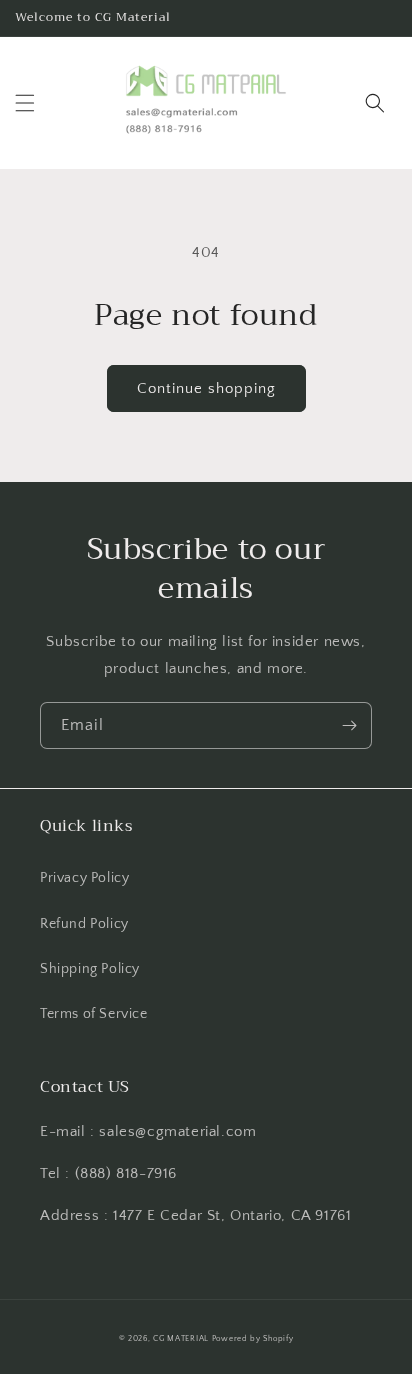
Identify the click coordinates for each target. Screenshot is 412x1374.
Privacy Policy (84, 878)
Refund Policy (84, 924)
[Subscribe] (349, 725)
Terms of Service (94, 1014)
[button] (25, 103)
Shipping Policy (90, 969)
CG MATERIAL (181, 1338)
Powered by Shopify (253, 1338)
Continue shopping (206, 388)
